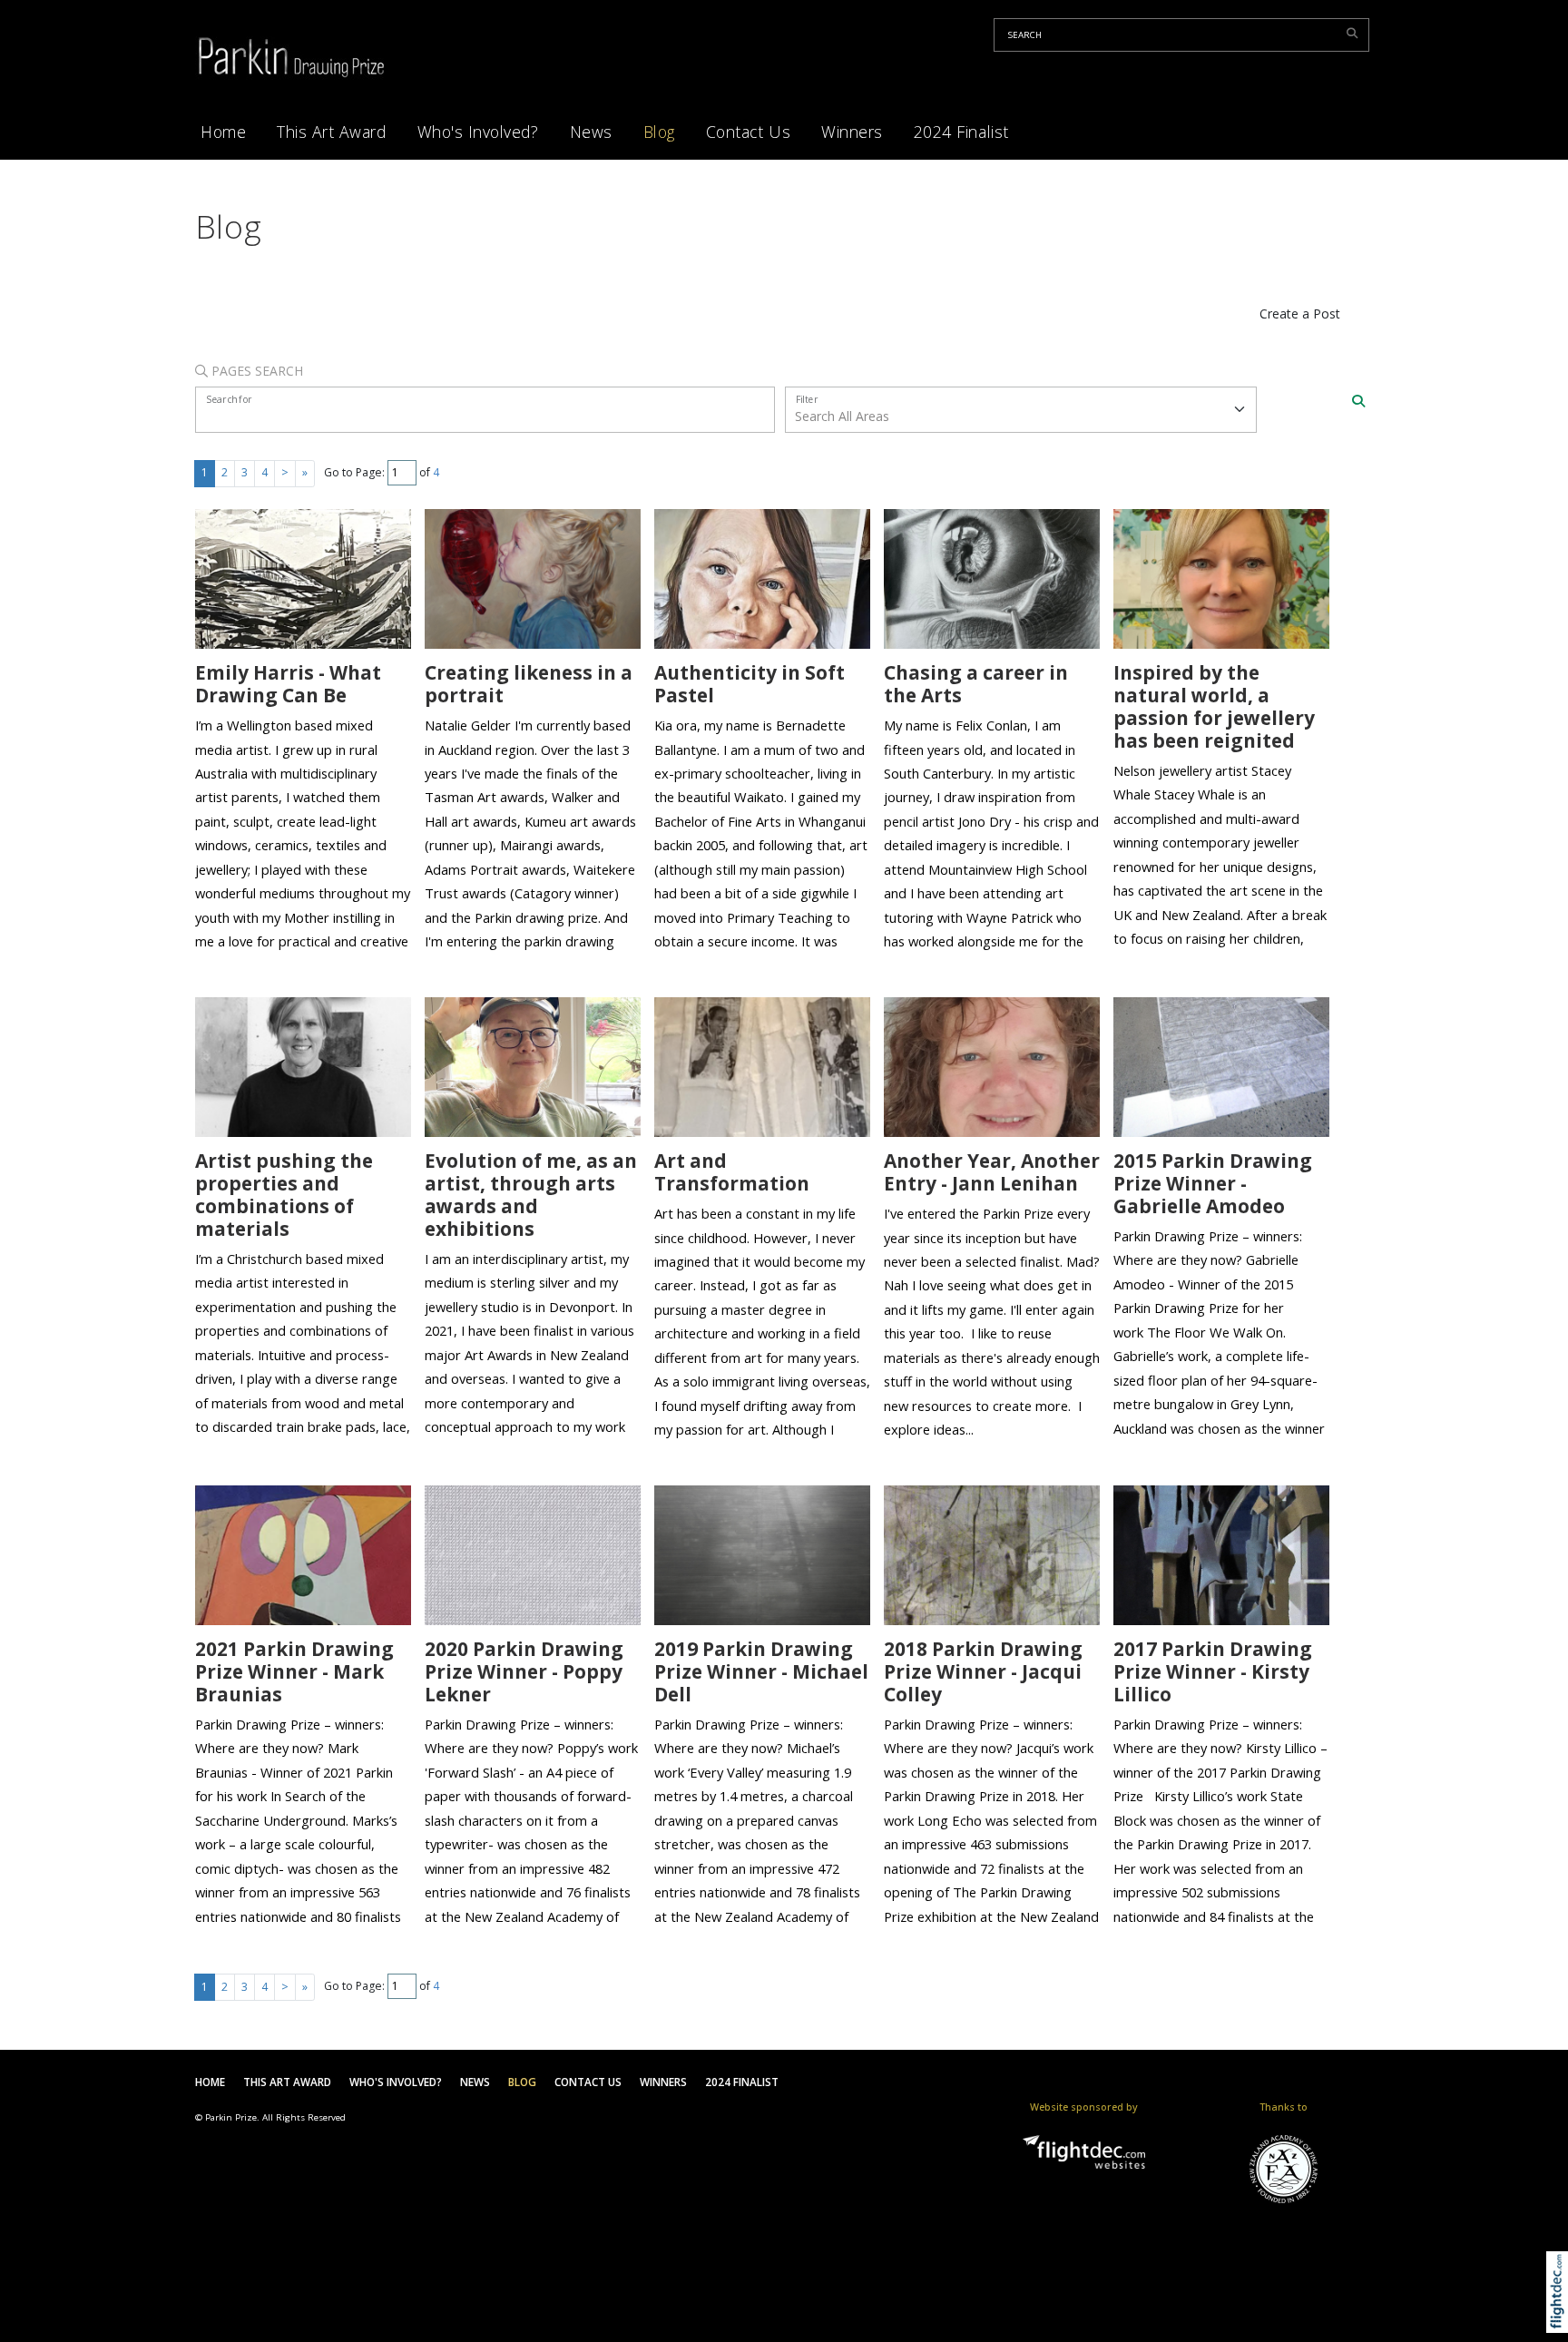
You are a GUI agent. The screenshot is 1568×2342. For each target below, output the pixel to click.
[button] (1561, 2315)
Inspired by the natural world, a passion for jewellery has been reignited (1214, 706)
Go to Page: (354, 472)
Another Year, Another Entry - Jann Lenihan (992, 1172)
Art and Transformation (732, 1172)
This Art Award (331, 132)
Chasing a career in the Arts (976, 684)
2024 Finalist (961, 132)
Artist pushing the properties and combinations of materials (284, 1195)
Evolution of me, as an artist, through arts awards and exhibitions (531, 1195)
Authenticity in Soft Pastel (750, 684)
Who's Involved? (478, 132)
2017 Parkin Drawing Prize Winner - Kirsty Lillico (1213, 1671)
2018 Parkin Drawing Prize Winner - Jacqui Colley (983, 1671)
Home (223, 132)
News (591, 132)
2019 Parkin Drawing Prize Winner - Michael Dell (761, 1671)
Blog (659, 132)
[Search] (1358, 401)
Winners (852, 132)
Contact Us (748, 132)
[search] (1355, 33)
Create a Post (1300, 314)
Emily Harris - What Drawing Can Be (288, 684)
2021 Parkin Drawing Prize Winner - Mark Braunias (294, 1671)
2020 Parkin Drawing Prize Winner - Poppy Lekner (524, 1671)
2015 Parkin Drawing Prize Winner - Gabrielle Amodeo (1213, 1183)
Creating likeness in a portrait (529, 684)
